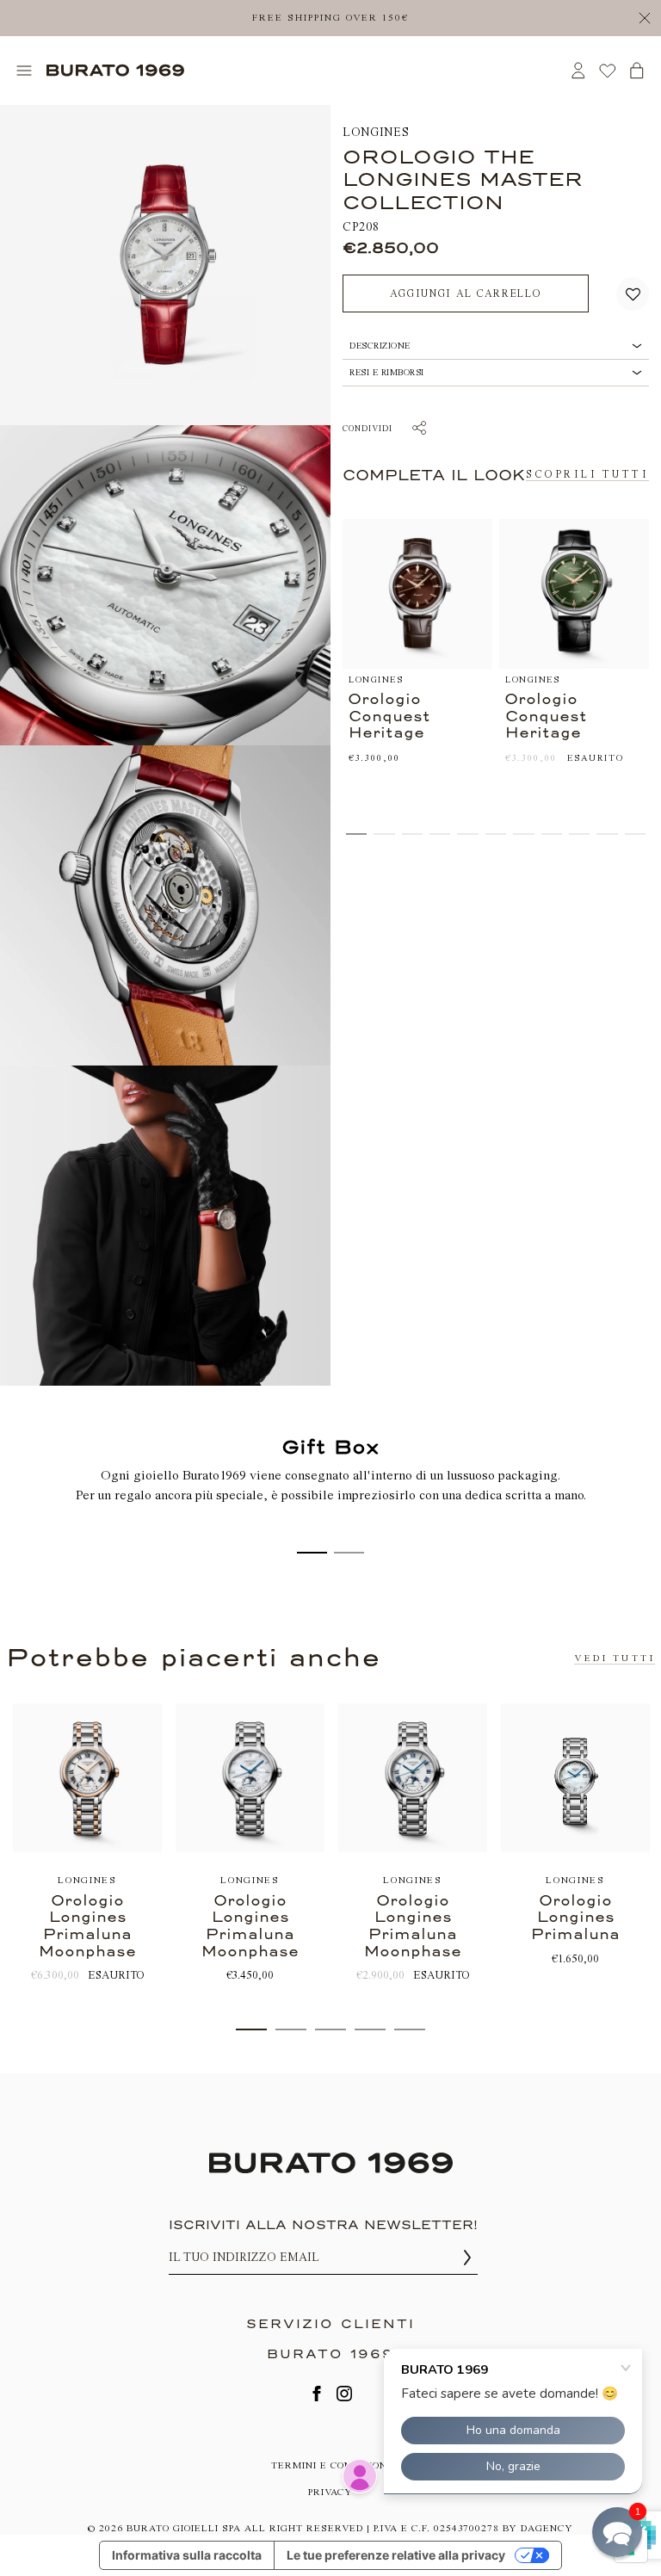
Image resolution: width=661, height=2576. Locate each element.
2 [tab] (291, 2029)
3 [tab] (330, 2029)
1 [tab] (251, 2029)
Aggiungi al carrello (466, 293)
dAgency (547, 2528)
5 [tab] (410, 2029)
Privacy (330, 2492)
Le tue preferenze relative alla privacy (396, 2555)
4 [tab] (370, 2029)
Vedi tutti (615, 1658)
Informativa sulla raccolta (187, 2555)
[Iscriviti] (467, 2257)
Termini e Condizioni (331, 2465)
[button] (633, 294)
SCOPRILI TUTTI (587, 474)
